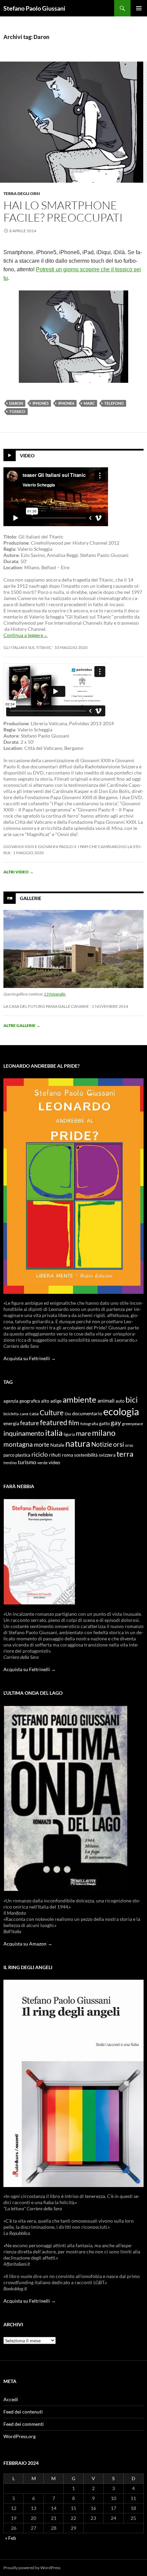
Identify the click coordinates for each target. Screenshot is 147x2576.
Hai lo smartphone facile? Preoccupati (63, 211)
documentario (87, 1413)
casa (34, 1414)
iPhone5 (41, 403)
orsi (119, 1444)
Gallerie (31, 898)
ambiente (79, 1400)
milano (104, 1433)
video (54, 1462)
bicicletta (11, 1414)
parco (9, 1455)
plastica (23, 1455)
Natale (57, 1445)
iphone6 (66, 403)
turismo (27, 1462)
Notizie (102, 1444)
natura (78, 1443)
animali (106, 1400)
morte (42, 1445)
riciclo (40, 1454)
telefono (114, 403)
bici (132, 1400)
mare (83, 1433)
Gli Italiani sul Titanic (28, 647)
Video (27, 456)
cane (24, 1414)
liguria (69, 1434)
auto (120, 1401)
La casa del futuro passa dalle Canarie (46, 1006)
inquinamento (24, 1433)
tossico (17, 411)
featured (54, 1422)
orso (129, 1445)
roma (68, 1455)
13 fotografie (55, 994)
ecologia (121, 1411)
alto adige (51, 1401)
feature (30, 1423)
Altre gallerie (22, 1025)
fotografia (89, 1424)
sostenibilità (86, 1455)
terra (125, 1454)
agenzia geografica (22, 1401)
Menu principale (139, 8)
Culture (52, 1413)
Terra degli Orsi (22, 193)
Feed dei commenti (24, 2424)
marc (89, 403)
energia (11, 1423)
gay (116, 1423)
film (74, 1423)
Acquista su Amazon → (28, 1944)
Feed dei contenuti (23, 2412)
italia (54, 1433)
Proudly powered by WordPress (32, 2568)
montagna (18, 1444)
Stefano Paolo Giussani (34, 8)
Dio (68, 1414)
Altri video (18, 872)
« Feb (11, 2538)
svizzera (107, 1455)
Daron (16, 403)
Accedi (11, 2399)
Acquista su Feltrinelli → (30, 1358)
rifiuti (55, 1455)
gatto (104, 1424)
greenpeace (132, 1424)
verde (42, 1463)
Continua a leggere (26, 635)
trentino (10, 1463)
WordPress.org (19, 2436)
